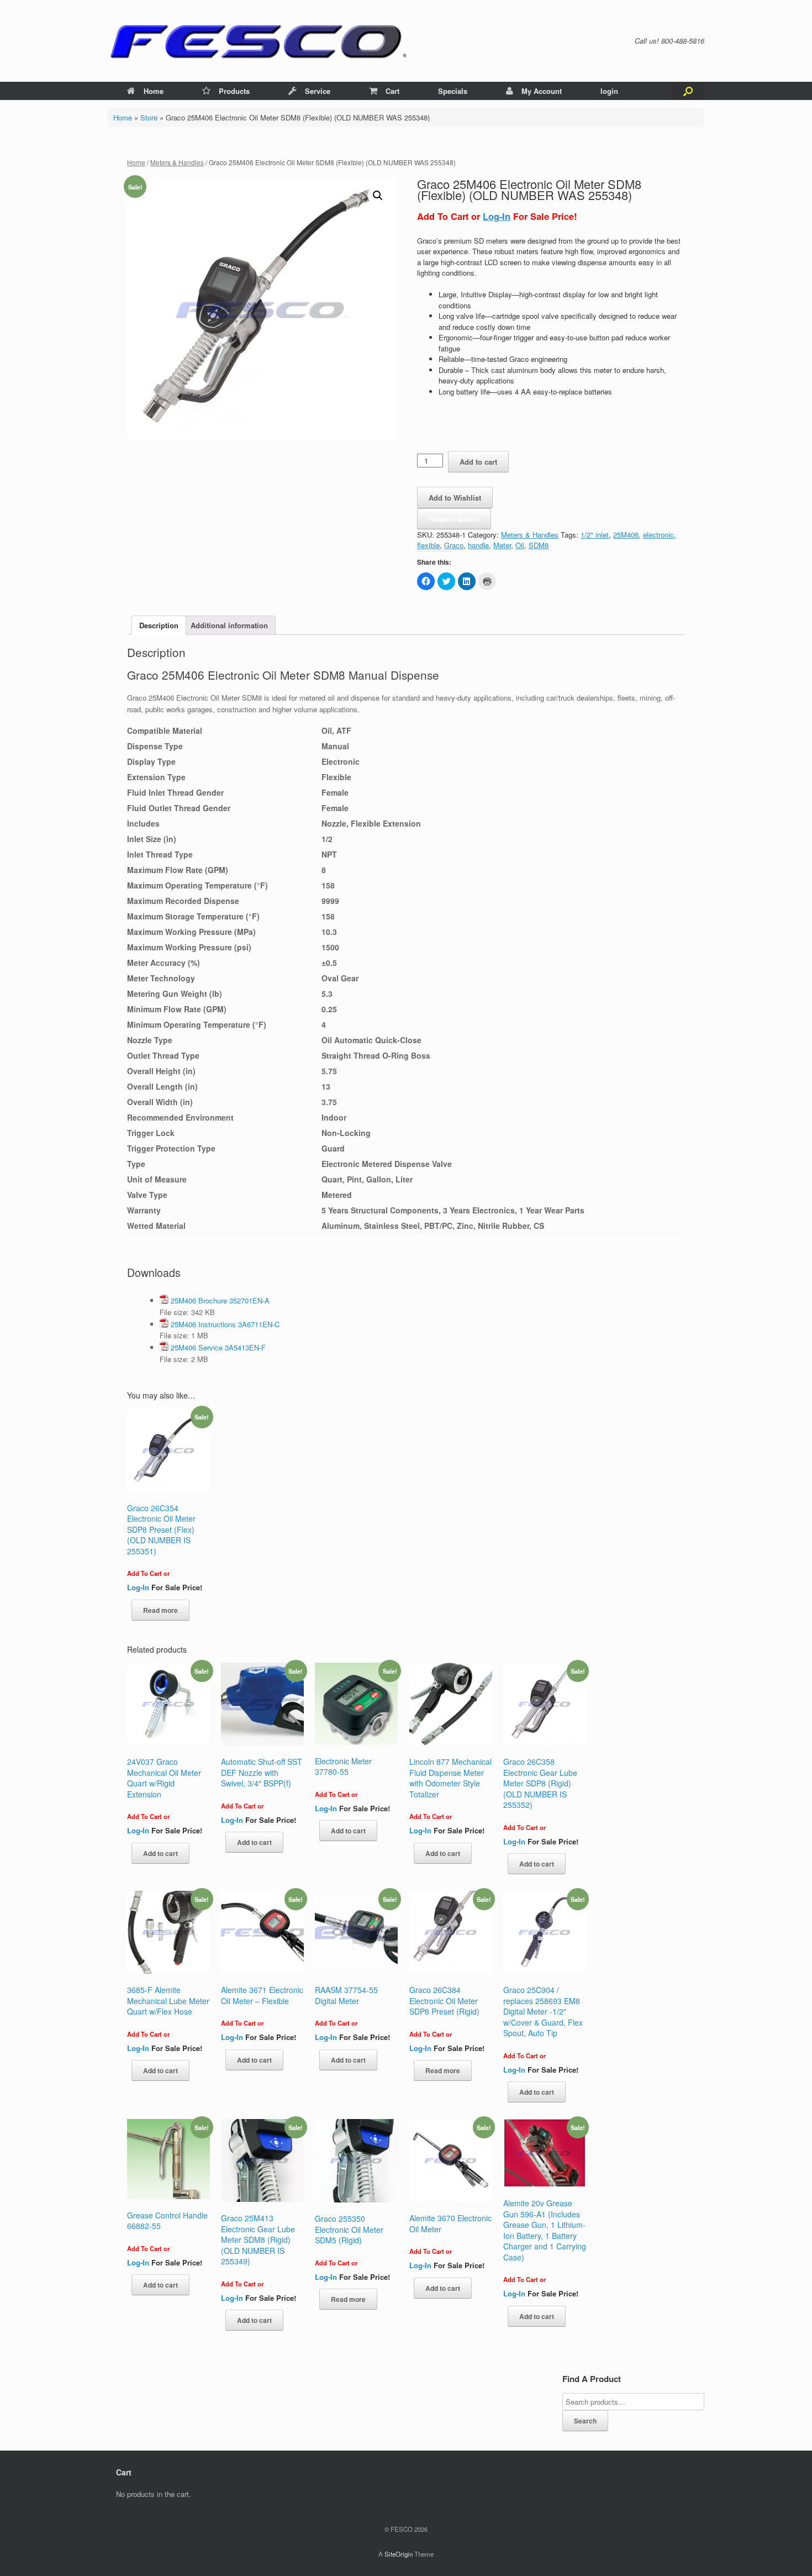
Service (318, 91)
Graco (454, 545)
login (609, 91)
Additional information (229, 625)
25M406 (626, 535)
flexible (428, 545)
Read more (160, 1610)
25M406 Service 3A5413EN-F (218, 1347)
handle (478, 545)
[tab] (159, 625)
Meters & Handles (177, 162)
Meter (502, 545)
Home (154, 91)
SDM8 (539, 545)
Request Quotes (454, 519)
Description (159, 625)
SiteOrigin (399, 2554)
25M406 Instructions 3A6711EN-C (225, 1324)
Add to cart (478, 462)
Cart (392, 91)
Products (234, 91)
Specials (453, 91)
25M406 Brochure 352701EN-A (220, 1300)
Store (149, 117)
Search (585, 2421)
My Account (542, 91)
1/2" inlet (595, 535)
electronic (658, 535)
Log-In (497, 216)
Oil (520, 545)
